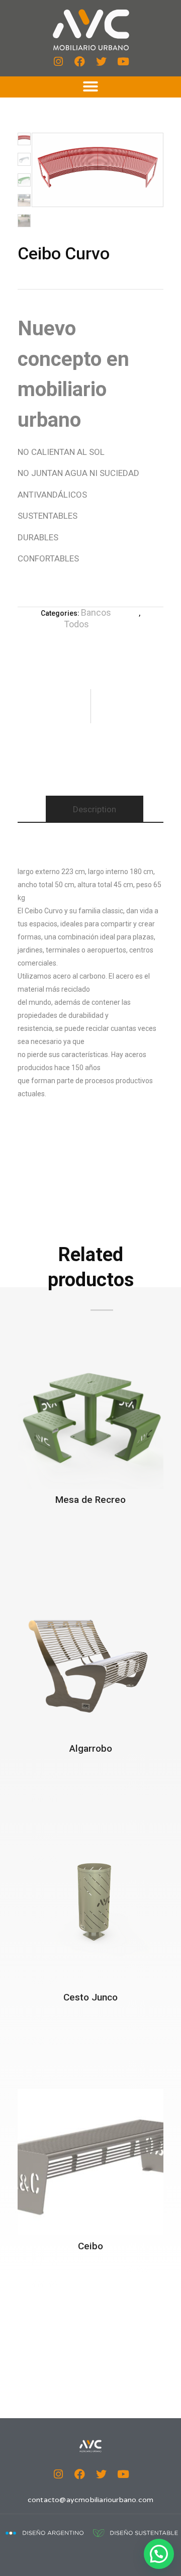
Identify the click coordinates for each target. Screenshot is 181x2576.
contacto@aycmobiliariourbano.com (90, 2500)
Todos (76, 624)
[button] (90, 86)
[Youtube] (123, 62)
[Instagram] (58, 62)
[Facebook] (80, 62)
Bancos (96, 612)
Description (95, 809)
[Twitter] (102, 62)
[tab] (95, 809)
